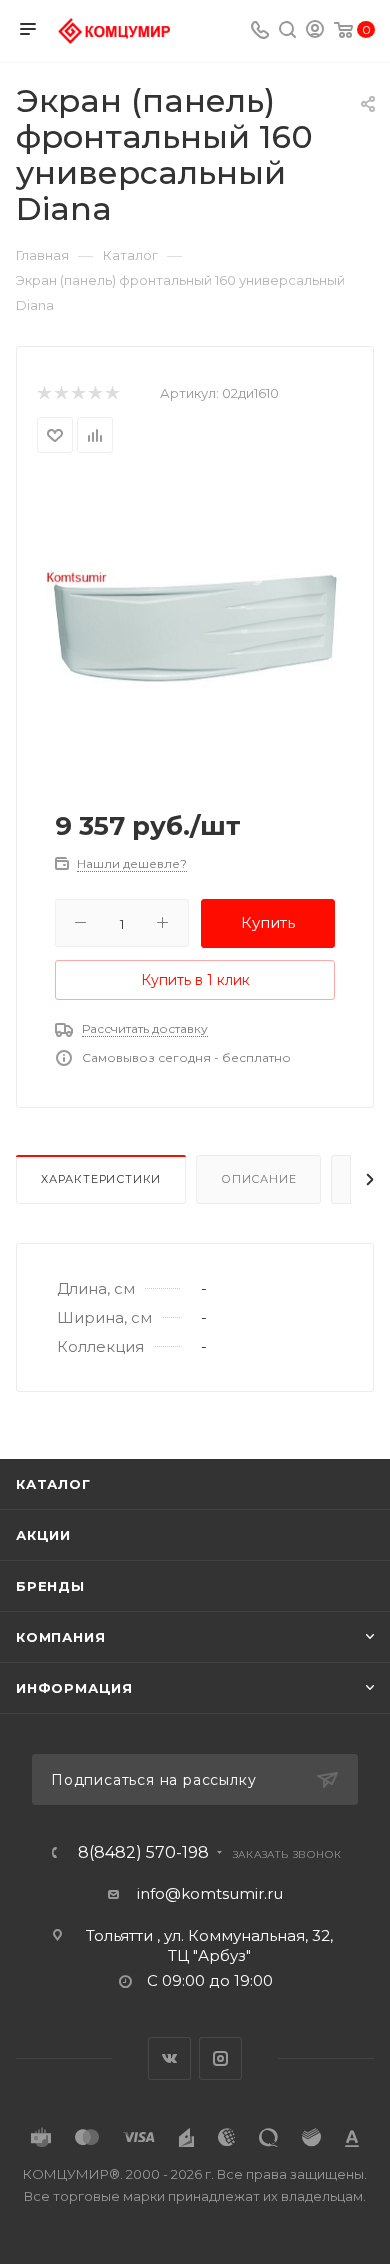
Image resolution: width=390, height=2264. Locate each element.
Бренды (50, 1586)
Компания (60, 1637)
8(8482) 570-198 (143, 1853)
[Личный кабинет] (315, 31)
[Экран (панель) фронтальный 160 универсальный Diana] (195, 627)
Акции (43, 1535)
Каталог (53, 1484)
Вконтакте (169, 2058)
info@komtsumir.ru (210, 1893)
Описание (258, 1179)
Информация (74, 1688)
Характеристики (101, 1179)
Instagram (220, 2058)
